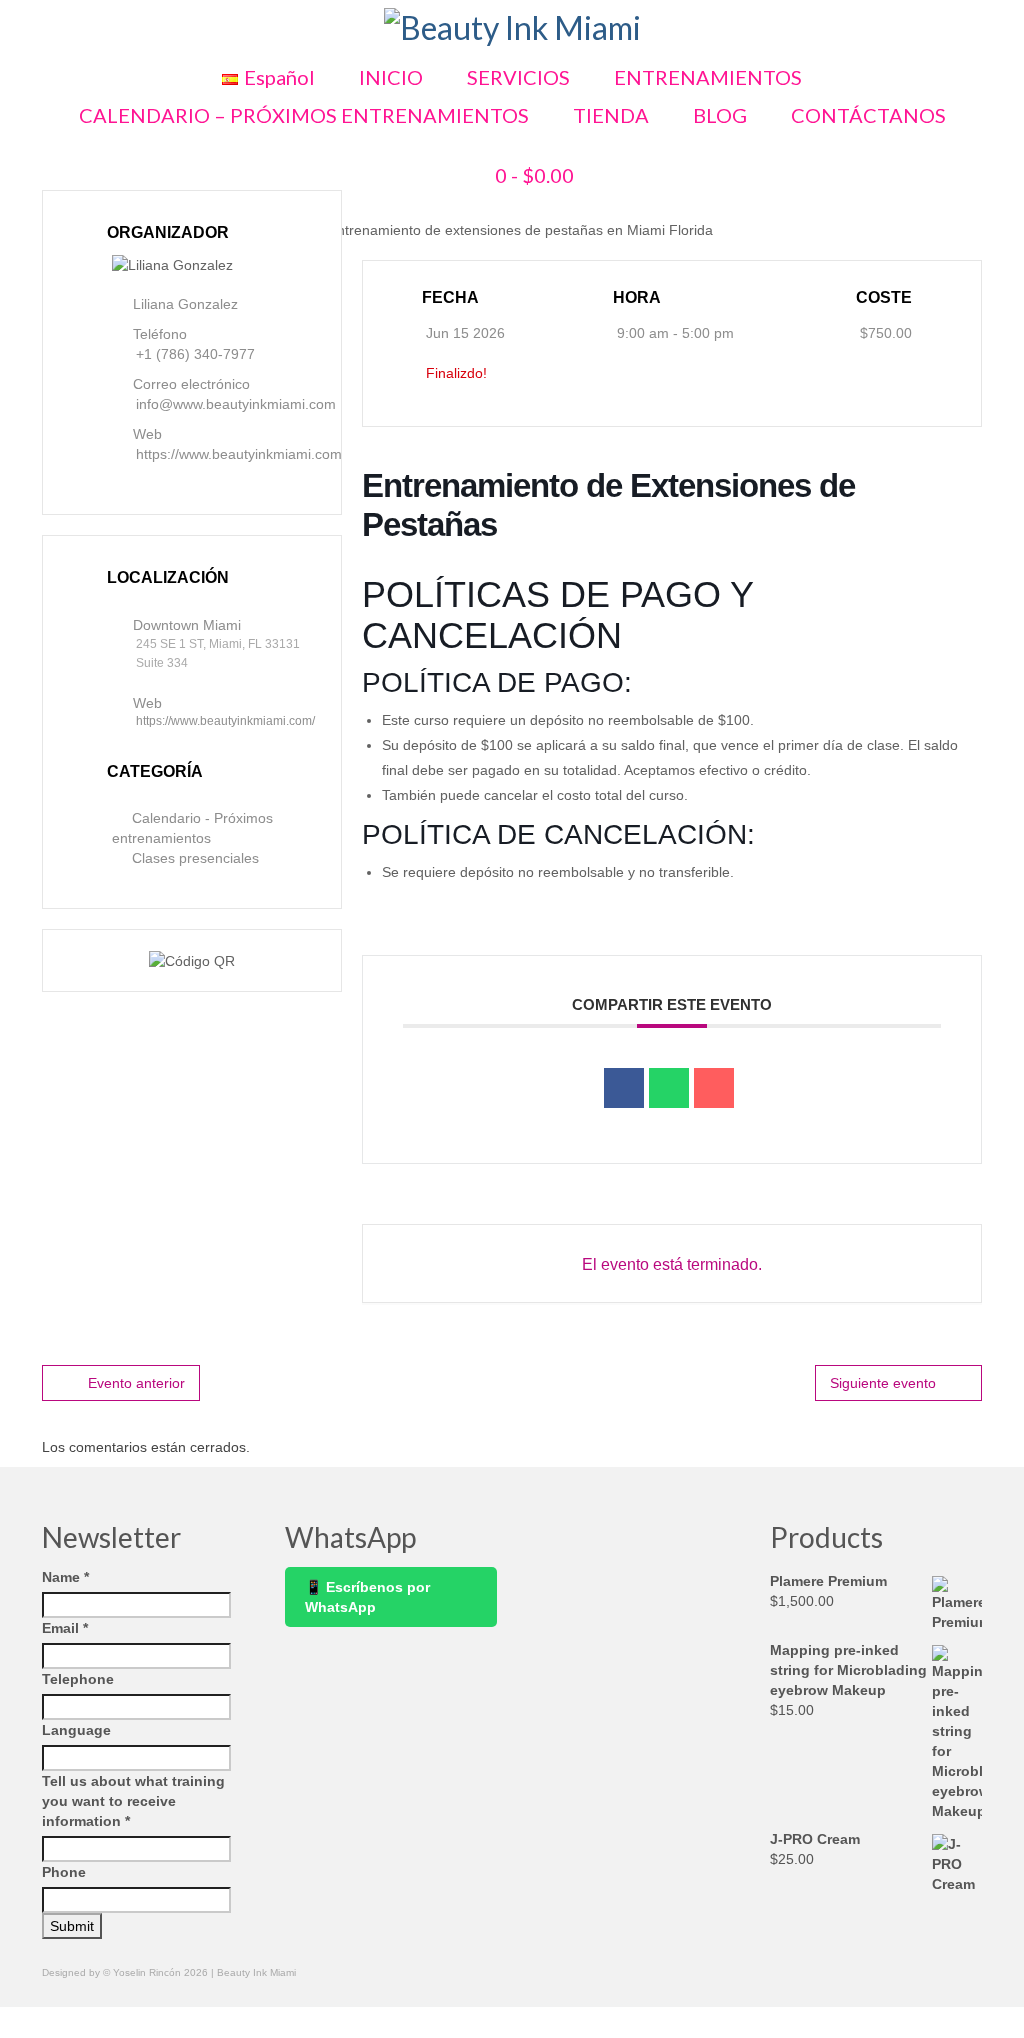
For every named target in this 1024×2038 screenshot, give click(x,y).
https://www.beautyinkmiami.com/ (241, 454)
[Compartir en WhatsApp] (669, 1088)
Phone (64, 1872)
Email (65, 1628)
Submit (72, 1926)
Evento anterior (136, 1383)
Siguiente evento (883, 1383)
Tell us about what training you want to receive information (133, 1801)
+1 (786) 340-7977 (195, 354)
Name (65, 1577)
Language (76, 1730)
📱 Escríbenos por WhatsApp (367, 1597)
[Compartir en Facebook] (624, 1088)
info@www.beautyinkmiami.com (236, 404)
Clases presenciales (195, 858)
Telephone (78, 1679)
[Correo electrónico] (714, 1088)
